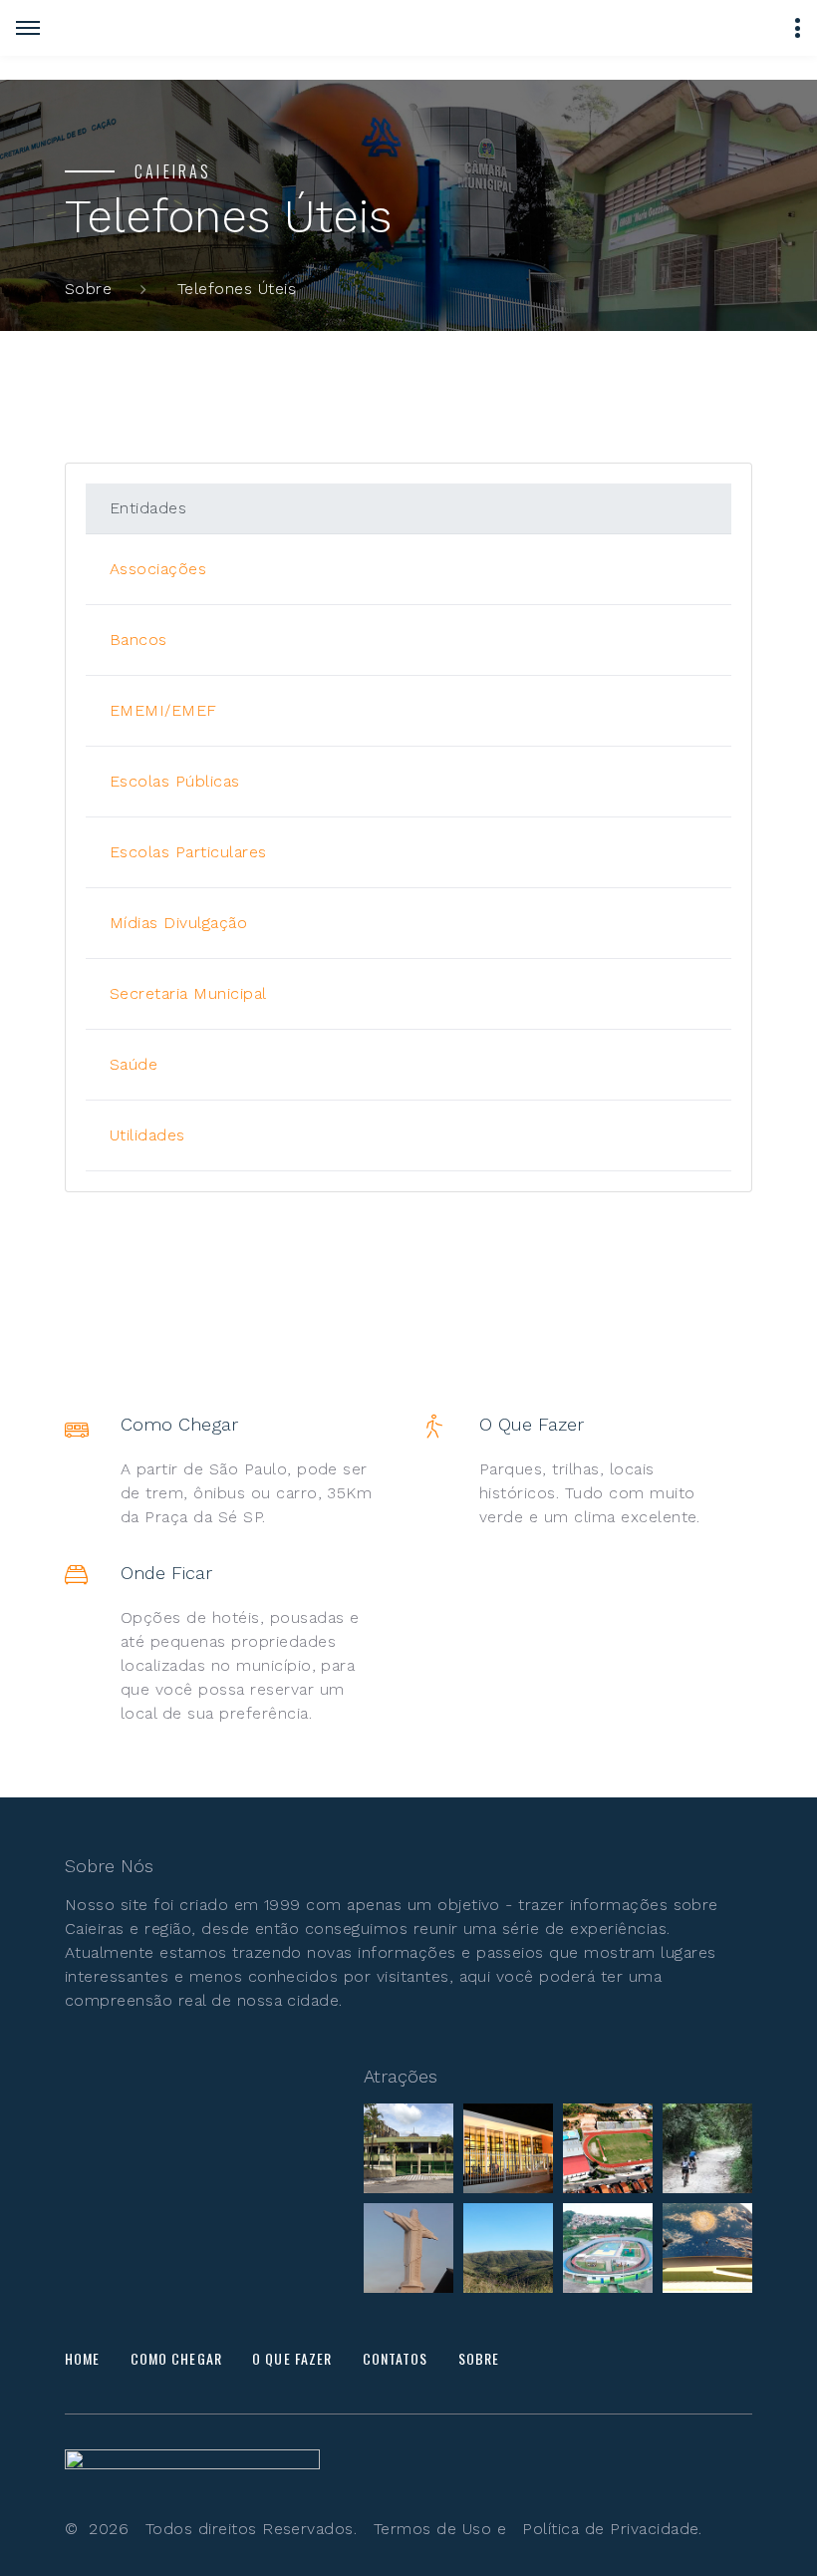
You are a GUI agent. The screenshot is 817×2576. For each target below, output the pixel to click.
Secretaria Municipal (188, 993)
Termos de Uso (432, 2529)
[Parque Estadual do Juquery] (508, 2248)
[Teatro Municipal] (508, 2148)
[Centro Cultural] (408, 2148)
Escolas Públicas (175, 781)
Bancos (138, 640)
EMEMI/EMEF (163, 710)
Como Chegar (176, 2358)
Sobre (88, 289)
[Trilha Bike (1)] (707, 2148)
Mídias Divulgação (178, 923)
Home (82, 2358)
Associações (158, 569)
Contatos (396, 2358)
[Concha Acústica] (707, 2248)
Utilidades (147, 1135)
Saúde (134, 1064)
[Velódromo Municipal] (608, 2248)
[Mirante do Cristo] (408, 2248)
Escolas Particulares (188, 852)
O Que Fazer (292, 2358)
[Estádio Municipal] (608, 2148)
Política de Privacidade (610, 2529)
